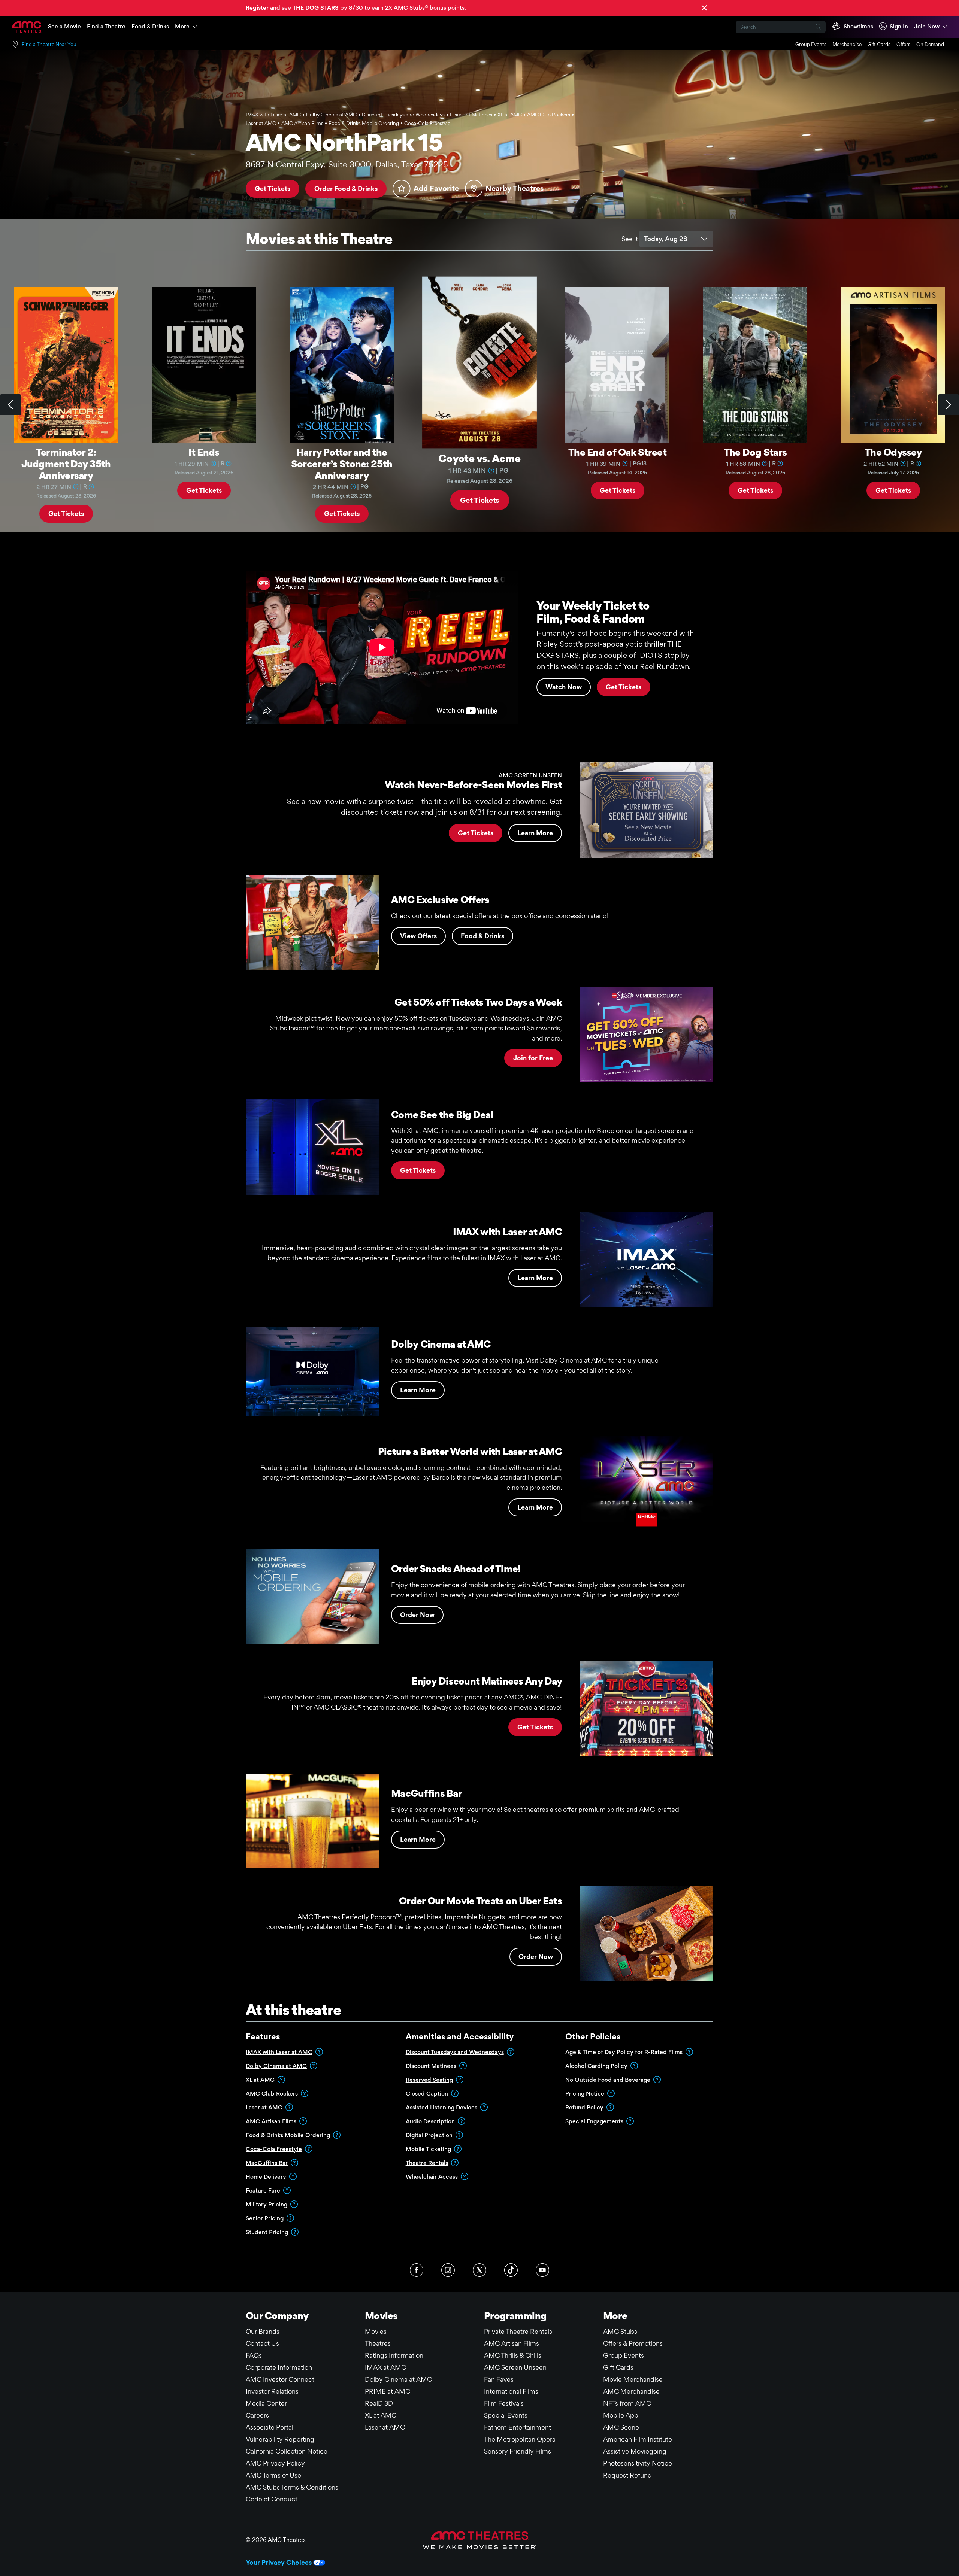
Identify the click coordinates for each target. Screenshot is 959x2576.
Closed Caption (427, 2094)
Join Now (927, 26)
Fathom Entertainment (518, 2427)
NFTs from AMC (627, 2403)
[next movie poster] (949, 405)
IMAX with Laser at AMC (279, 2052)
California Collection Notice (287, 2451)
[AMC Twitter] (479, 2270)
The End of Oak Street (617, 452)
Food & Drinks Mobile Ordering (288, 2135)
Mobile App (621, 2415)
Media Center (266, 2403)
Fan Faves (499, 2379)
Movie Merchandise (633, 2379)
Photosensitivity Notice (638, 2463)
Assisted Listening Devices (441, 2107)
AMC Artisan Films (512, 2343)
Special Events (506, 2415)
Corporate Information (279, 2367)
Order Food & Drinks (346, 189)
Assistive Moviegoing (635, 2451)
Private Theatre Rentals (518, 2331)
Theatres (378, 2343)
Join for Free (533, 1058)
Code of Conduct (272, 2499)
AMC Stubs (620, 2331)
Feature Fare (263, 2191)
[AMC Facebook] (417, 2270)
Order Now (417, 1615)
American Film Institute (638, 2439)
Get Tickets (273, 189)
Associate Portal (270, 2427)
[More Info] (76, 486)
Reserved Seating (429, 2080)
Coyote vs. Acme (479, 458)
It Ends (204, 452)
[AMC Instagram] (448, 2270)
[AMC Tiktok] (511, 2270)
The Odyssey (893, 452)
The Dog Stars (755, 452)
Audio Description (430, 2121)
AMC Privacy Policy (275, 2463)
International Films (511, 2391)
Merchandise (847, 44)
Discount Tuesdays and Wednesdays (455, 2052)
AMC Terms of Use (273, 2475)
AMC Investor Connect (280, 2379)
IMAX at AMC (385, 2367)
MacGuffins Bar (267, 2163)
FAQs (254, 2355)
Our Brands (263, 2331)
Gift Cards (879, 44)
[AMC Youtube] (542, 2270)
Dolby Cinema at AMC (276, 2066)
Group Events (811, 44)
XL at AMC (381, 2415)
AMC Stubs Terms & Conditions (292, 2487)
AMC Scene (621, 2427)
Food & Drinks (150, 26)
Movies (376, 2331)
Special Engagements (594, 2121)
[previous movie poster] (10, 405)
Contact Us (262, 2343)
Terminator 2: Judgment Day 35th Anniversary (66, 464)
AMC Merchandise (631, 2391)
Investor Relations (272, 2391)
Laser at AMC (385, 2427)
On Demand (930, 44)
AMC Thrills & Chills (513, 2355)
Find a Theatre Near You (49, 44)
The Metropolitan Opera (520, 2439)
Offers (903, 44)
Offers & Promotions (633, 2343)
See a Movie (64, 26)
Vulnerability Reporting (280, 2439)
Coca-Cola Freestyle (274, 2149)
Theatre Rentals (427, 2163)
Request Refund (627, 2475)
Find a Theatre (106, 26)
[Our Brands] (480, 2540)
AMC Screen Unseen (515, 2367)
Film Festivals (504, 2403)
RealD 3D (379, 2403)
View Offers (418, 936)
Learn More (535, 833)
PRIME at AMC (388, 2391)
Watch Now (564, 687)
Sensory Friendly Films (518, 2451)
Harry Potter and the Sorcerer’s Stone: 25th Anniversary (342, 464)
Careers (257, 2415)
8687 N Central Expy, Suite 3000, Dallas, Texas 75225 (347, 164)
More (182, 26)
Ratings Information (394, 2355)
